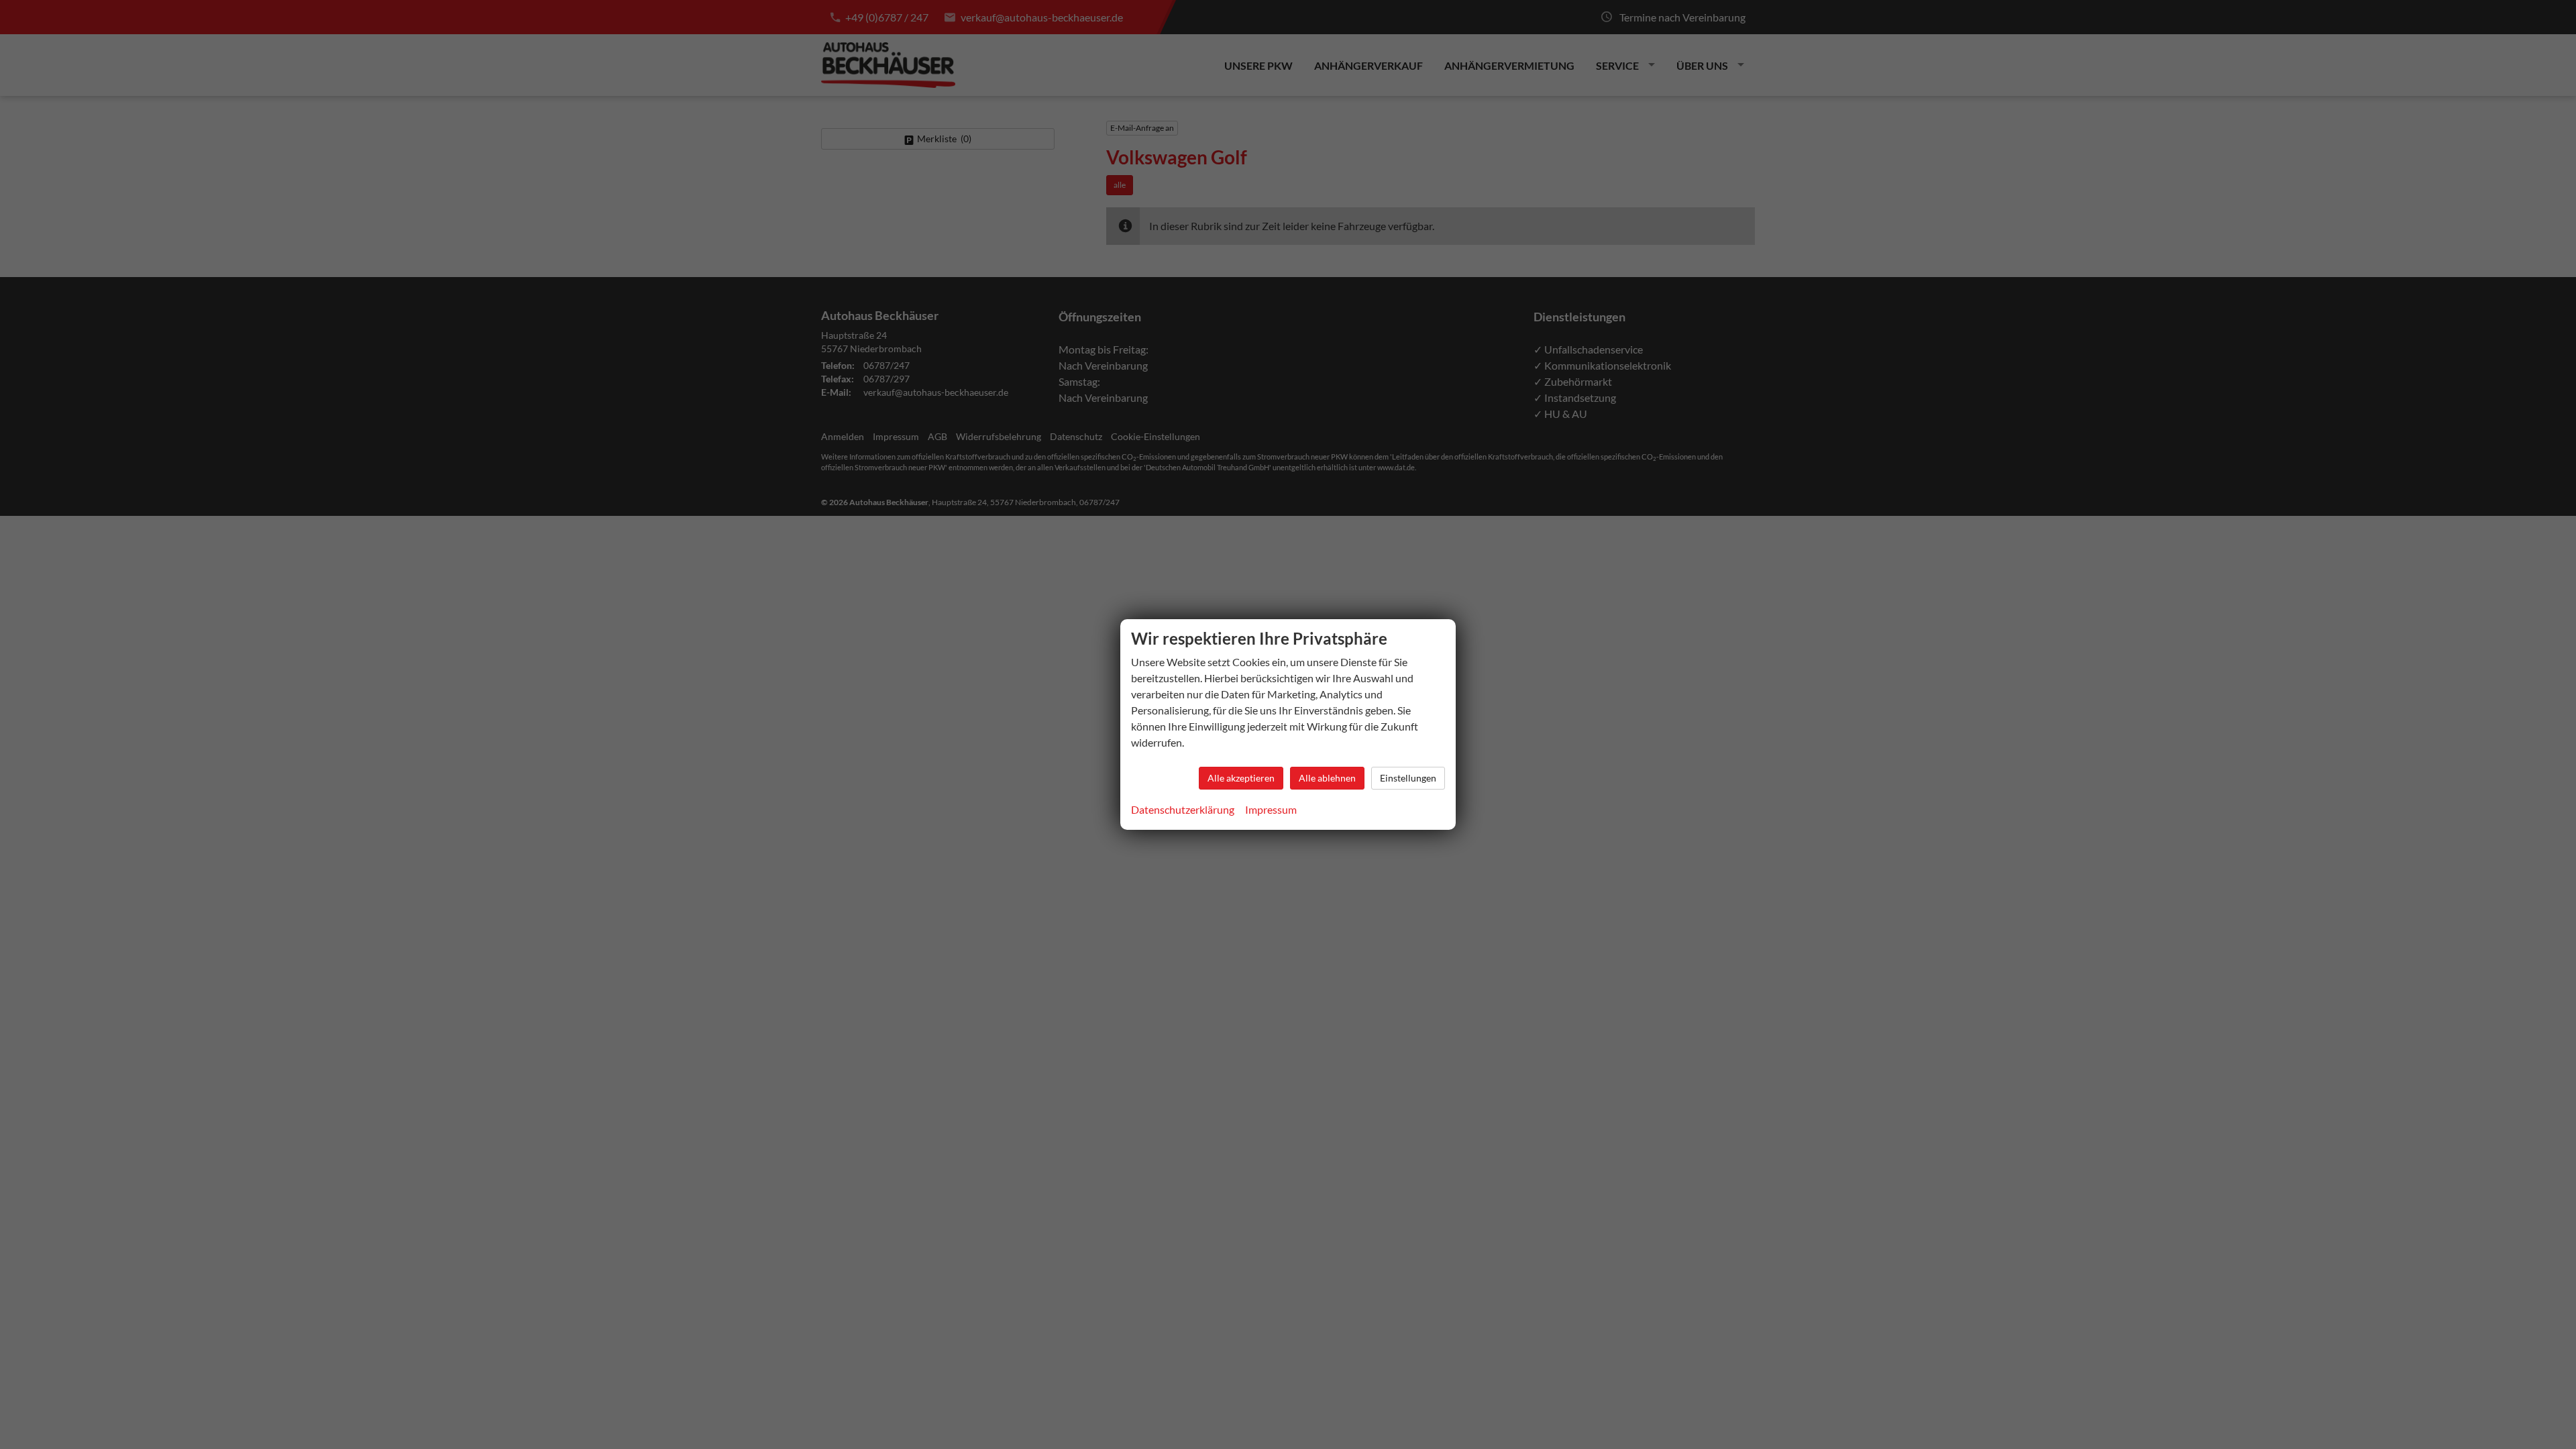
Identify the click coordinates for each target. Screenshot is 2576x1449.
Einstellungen (1408, 778)
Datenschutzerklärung (1183, 809)
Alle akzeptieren (1241, 778)
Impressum (1271, 809)
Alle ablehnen (1327, 778)
